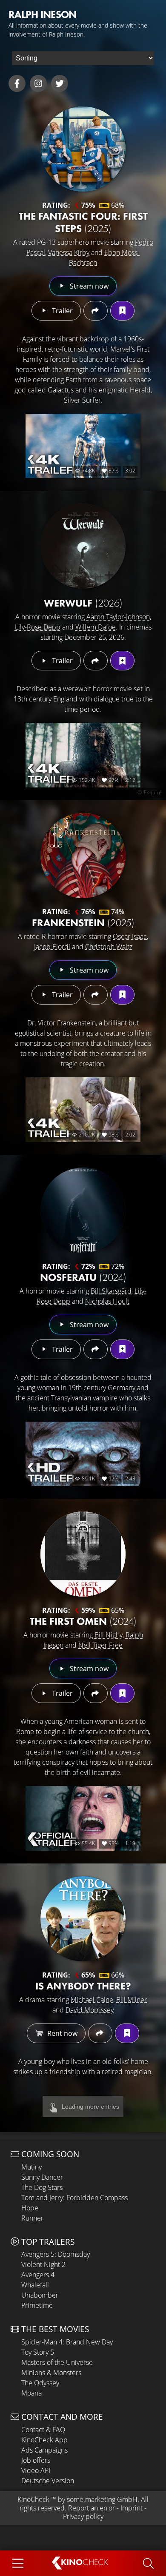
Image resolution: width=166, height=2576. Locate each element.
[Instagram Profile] (38, 83)
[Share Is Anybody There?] (100, 2033)
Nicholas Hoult (107, 1301)
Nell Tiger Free (100, 1645)
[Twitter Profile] (60, 83)
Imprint (132, 2508)
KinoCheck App (44, 2440)
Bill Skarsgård (111, 1291)
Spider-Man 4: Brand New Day (67, 2342)
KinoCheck (33, 2499)
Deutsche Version (48, 2481)
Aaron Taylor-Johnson (118, 617)
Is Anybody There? (83, 1986)
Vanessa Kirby (69, 252)
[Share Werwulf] (96, 661)
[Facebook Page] (17, 83)
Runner (32, 2218)
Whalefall (35, 2285)
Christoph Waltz (109, 947)
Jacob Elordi (52, 947)
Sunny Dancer (42, 2177)
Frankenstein (83, 923)
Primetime (37, 2305)
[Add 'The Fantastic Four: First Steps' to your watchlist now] (122, 311)
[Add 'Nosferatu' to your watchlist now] (122, 1349)
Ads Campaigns (44, 2450)
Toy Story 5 (38, 2352)
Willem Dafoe (96, 627)
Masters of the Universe (57, 2362)
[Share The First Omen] (96, 1693)
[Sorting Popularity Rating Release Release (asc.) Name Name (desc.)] (83, 58)
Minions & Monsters (51, 2373)
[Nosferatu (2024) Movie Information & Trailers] (83, 1210)
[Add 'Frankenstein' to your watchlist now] (122, 995)
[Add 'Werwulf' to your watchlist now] (122, 661)
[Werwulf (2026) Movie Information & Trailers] (83, 546)
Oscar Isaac (130, 936)
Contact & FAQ (43, 2430)
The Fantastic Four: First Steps (83, 222)
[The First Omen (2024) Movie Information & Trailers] (83, 1554)
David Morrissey (90, 2010)
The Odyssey (40, 2383)
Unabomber (40, 2295)
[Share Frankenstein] (96, 995)
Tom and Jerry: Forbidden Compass (74, 2198)
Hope (30, 2208)
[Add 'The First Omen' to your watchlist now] (122, 1693)
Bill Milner (132, 2000)
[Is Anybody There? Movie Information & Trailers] (83, 1919)
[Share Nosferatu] (96, 1349)
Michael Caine (92, 2000)
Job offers (36, 2460)
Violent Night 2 (43, 2264)
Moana (31, 2393)
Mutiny (31, 2167)
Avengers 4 (38, 2275)
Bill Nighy (109, 1635)
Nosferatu (83, 1277)
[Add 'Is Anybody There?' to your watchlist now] (127, 2033)
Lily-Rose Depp (38, 627)
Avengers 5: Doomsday (56, 2254)
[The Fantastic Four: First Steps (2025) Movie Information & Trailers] (83, 149)
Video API (36, 2470)
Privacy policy (83, 2516)
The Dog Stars (42, 2187)
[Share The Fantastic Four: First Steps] (96, 311)
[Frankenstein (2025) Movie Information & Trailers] (83, 856)
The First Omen (83, 1621)
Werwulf (83, 603)
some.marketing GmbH (102, 2499)
